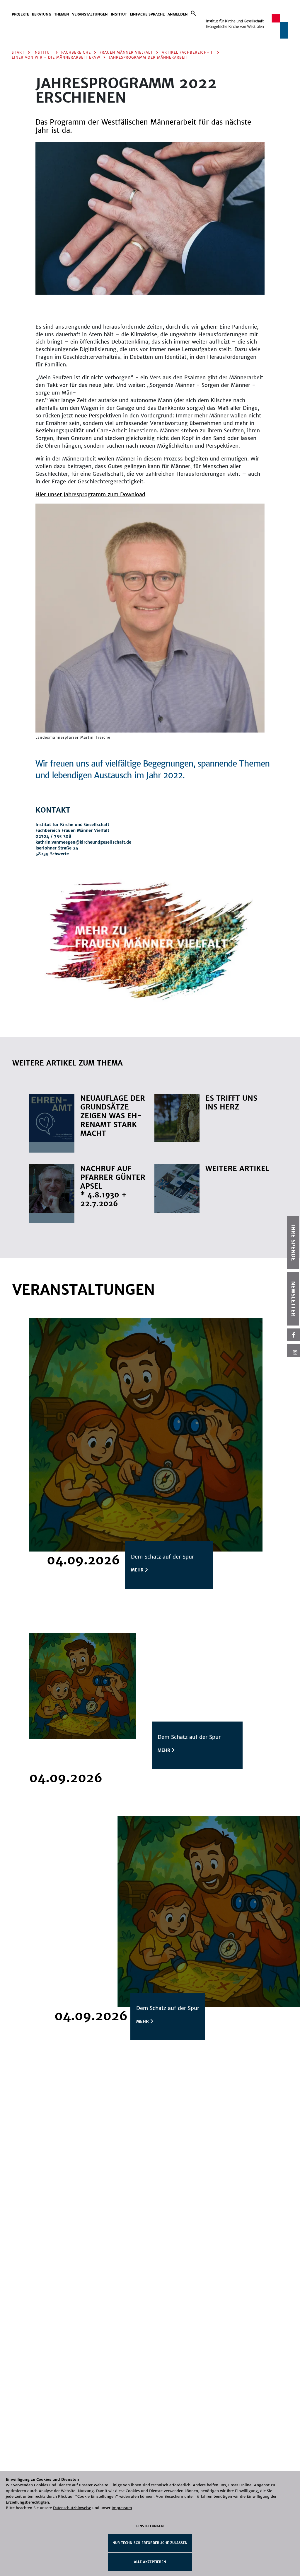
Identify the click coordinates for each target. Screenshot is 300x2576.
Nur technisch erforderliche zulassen (150, 2543)
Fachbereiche (76, 52)
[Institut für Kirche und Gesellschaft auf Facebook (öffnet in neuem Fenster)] (294, 1335)
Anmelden (178, 14)
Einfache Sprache (147, 14)
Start (18, 52)
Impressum (122, 2508)
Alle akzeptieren (150, 2562)
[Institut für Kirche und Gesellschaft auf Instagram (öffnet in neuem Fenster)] (294, 1351)
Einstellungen (150, 2526)
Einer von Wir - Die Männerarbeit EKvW (56, 57)
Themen (62, 14)
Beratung (42, 14)
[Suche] (194, 13)
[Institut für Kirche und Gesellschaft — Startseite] (247, 26)
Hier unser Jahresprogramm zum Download (90, 494)
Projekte (20, 14)
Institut (119, 14)
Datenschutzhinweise (72, 2508)
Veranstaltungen (90, 14)
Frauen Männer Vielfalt (126, 52)
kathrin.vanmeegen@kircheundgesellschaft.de (83, 842)
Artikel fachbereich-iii (188, 52)
